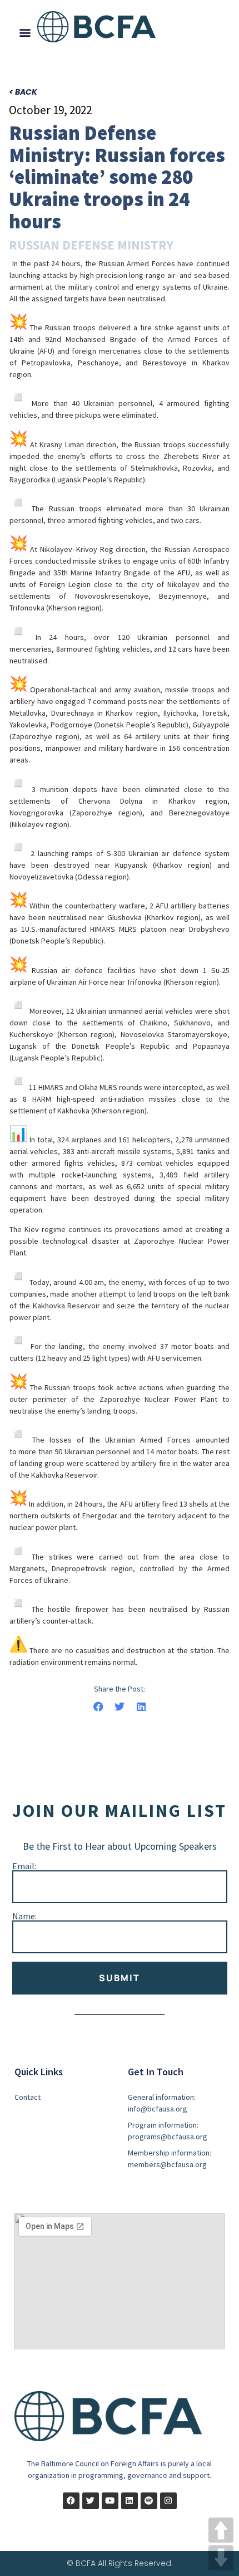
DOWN (221, 2558)
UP (221, 2530)
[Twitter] (91, 2501)
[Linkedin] (130, 2501)
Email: (24, 1866)
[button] (25, 33)
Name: (24, 1916)
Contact (28, 2097)
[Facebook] (71, 2501)
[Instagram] (168, 2501)
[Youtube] (110, 2501)
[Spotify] (149, 2501)
